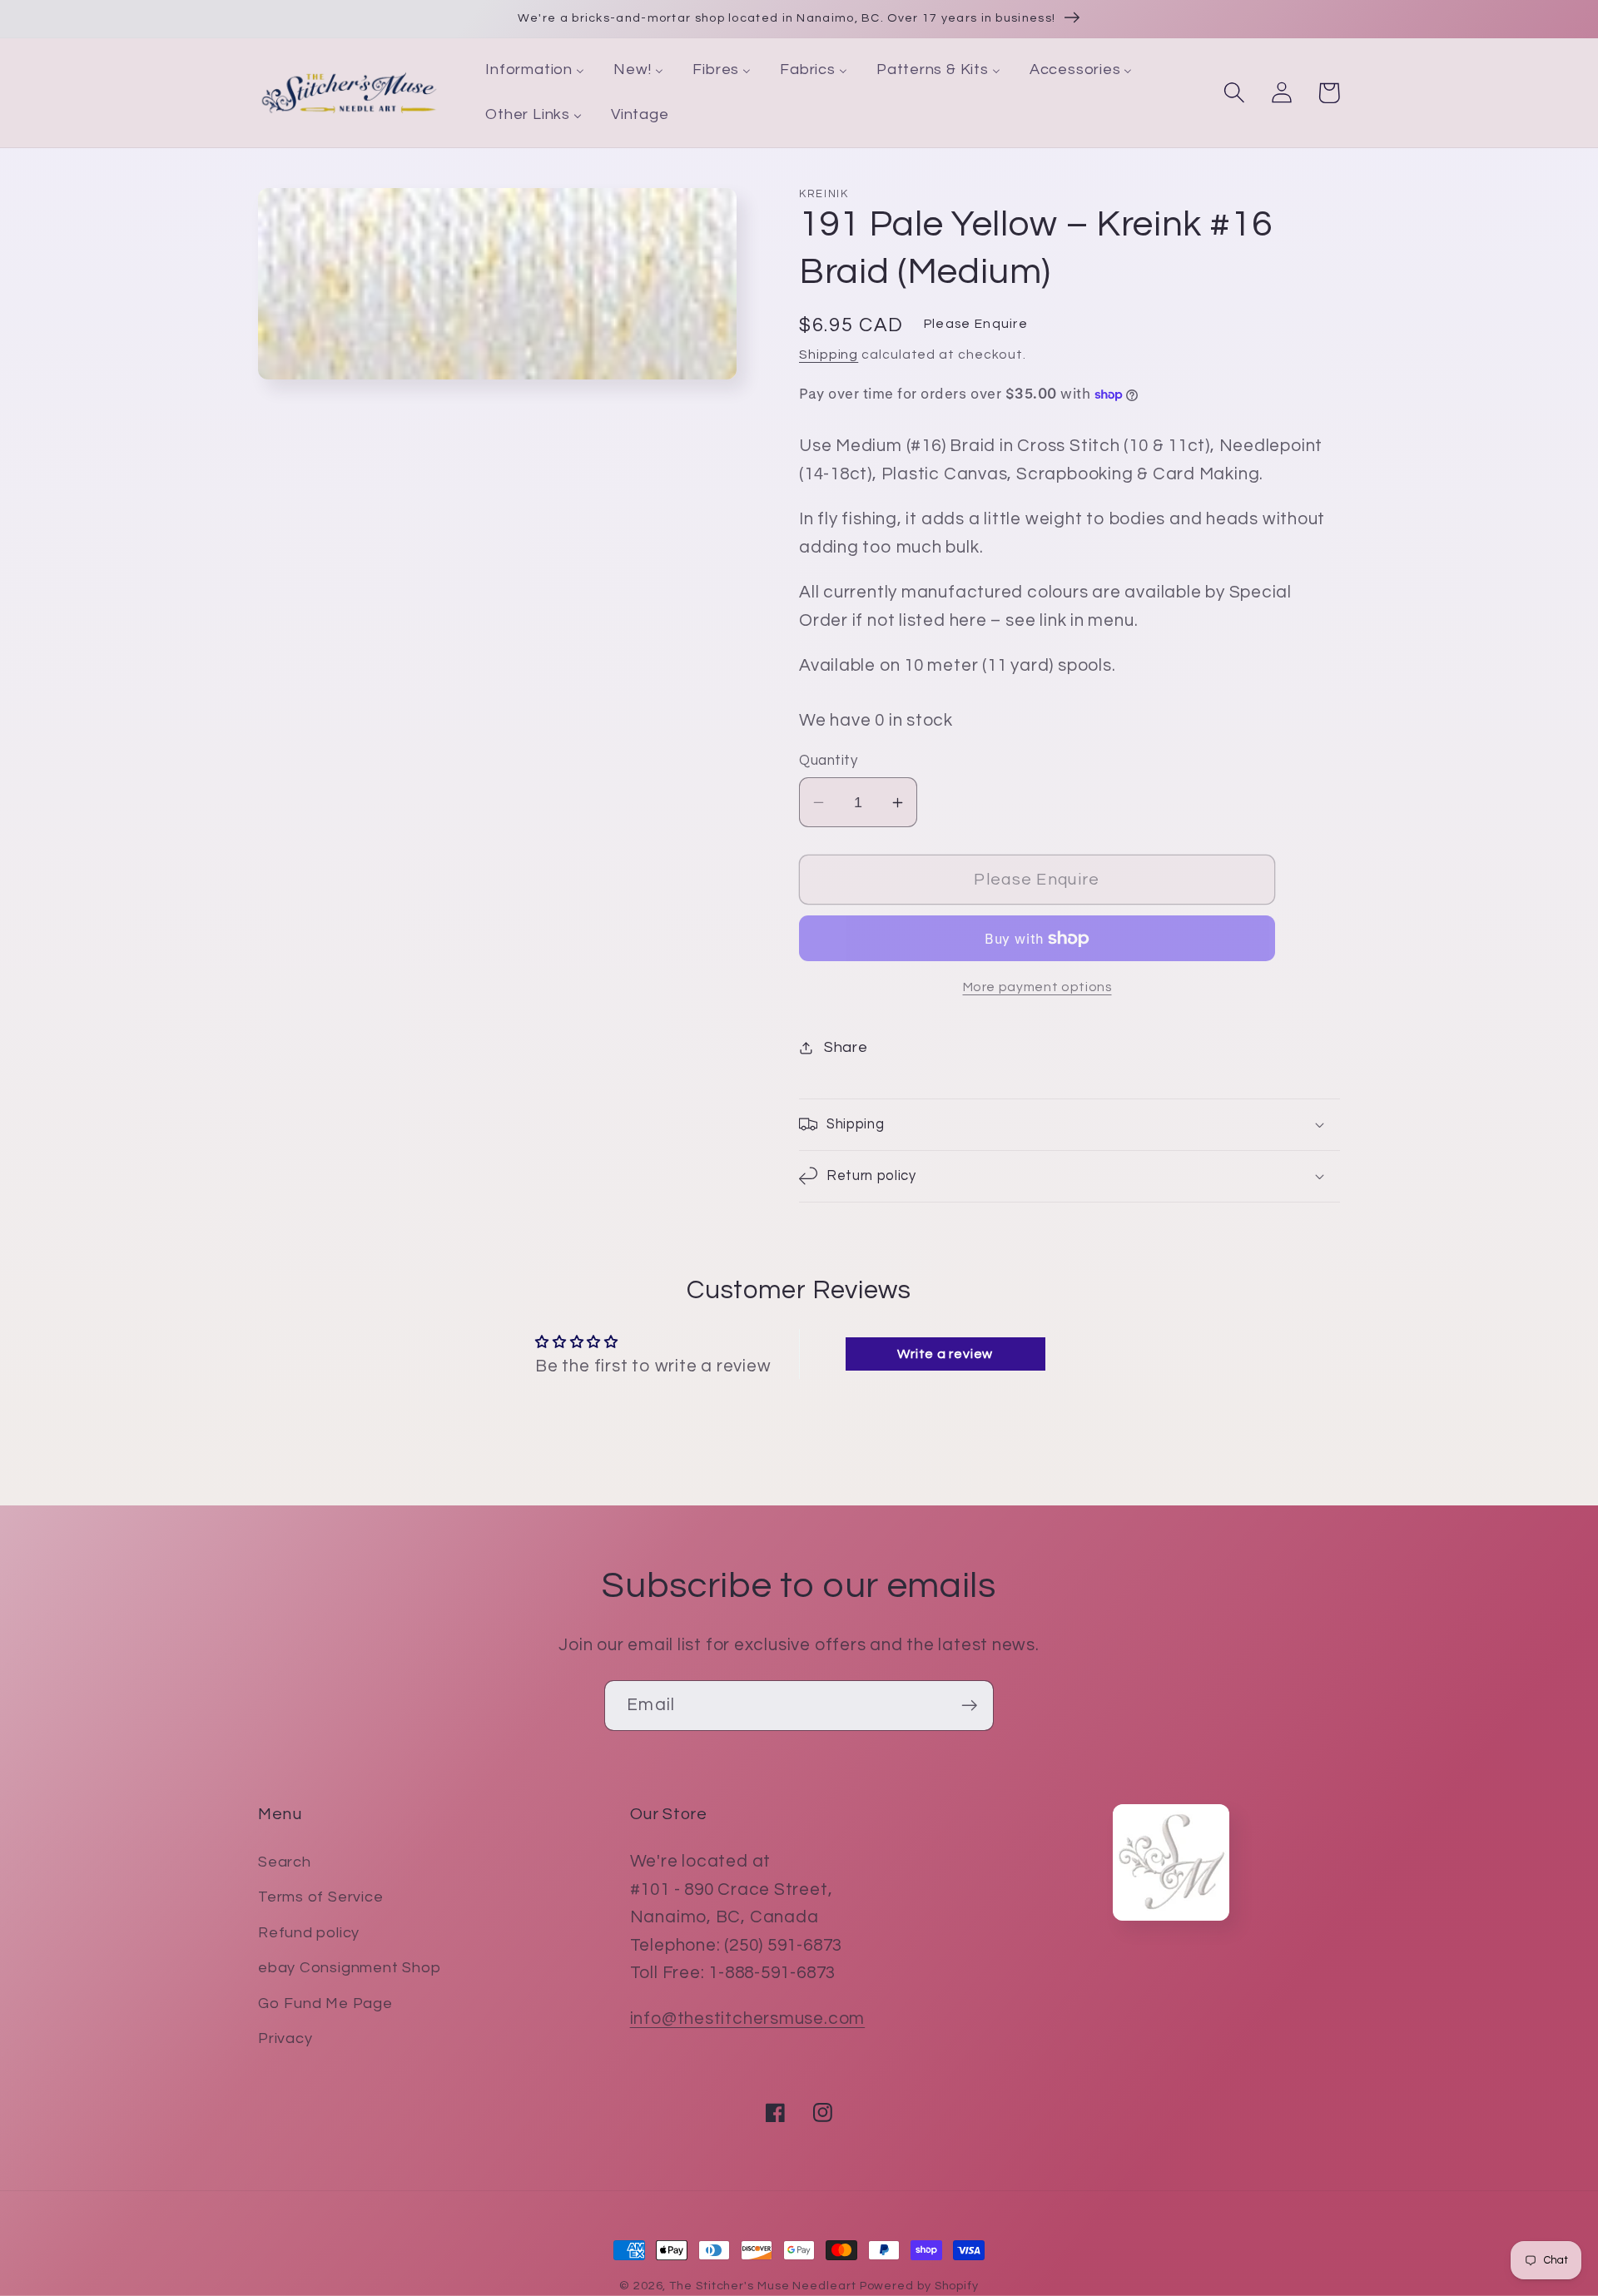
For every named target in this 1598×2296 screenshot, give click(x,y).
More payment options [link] (1037, 987)
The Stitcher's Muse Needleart (762, 2286)
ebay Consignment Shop (349, 1968)
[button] (1234, 93)
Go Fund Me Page (325, 2003)
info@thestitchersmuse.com (748, 2018)
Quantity (828, 761)
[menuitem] (535, 71)
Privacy (285, 2038)
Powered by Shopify (919, 2286)
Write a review (945, 1354)
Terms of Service (320, 1897)
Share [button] (846, 1047)
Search (285, 1862)
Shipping (829, 355)
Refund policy (309, 1933)
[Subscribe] (969, 1706)
